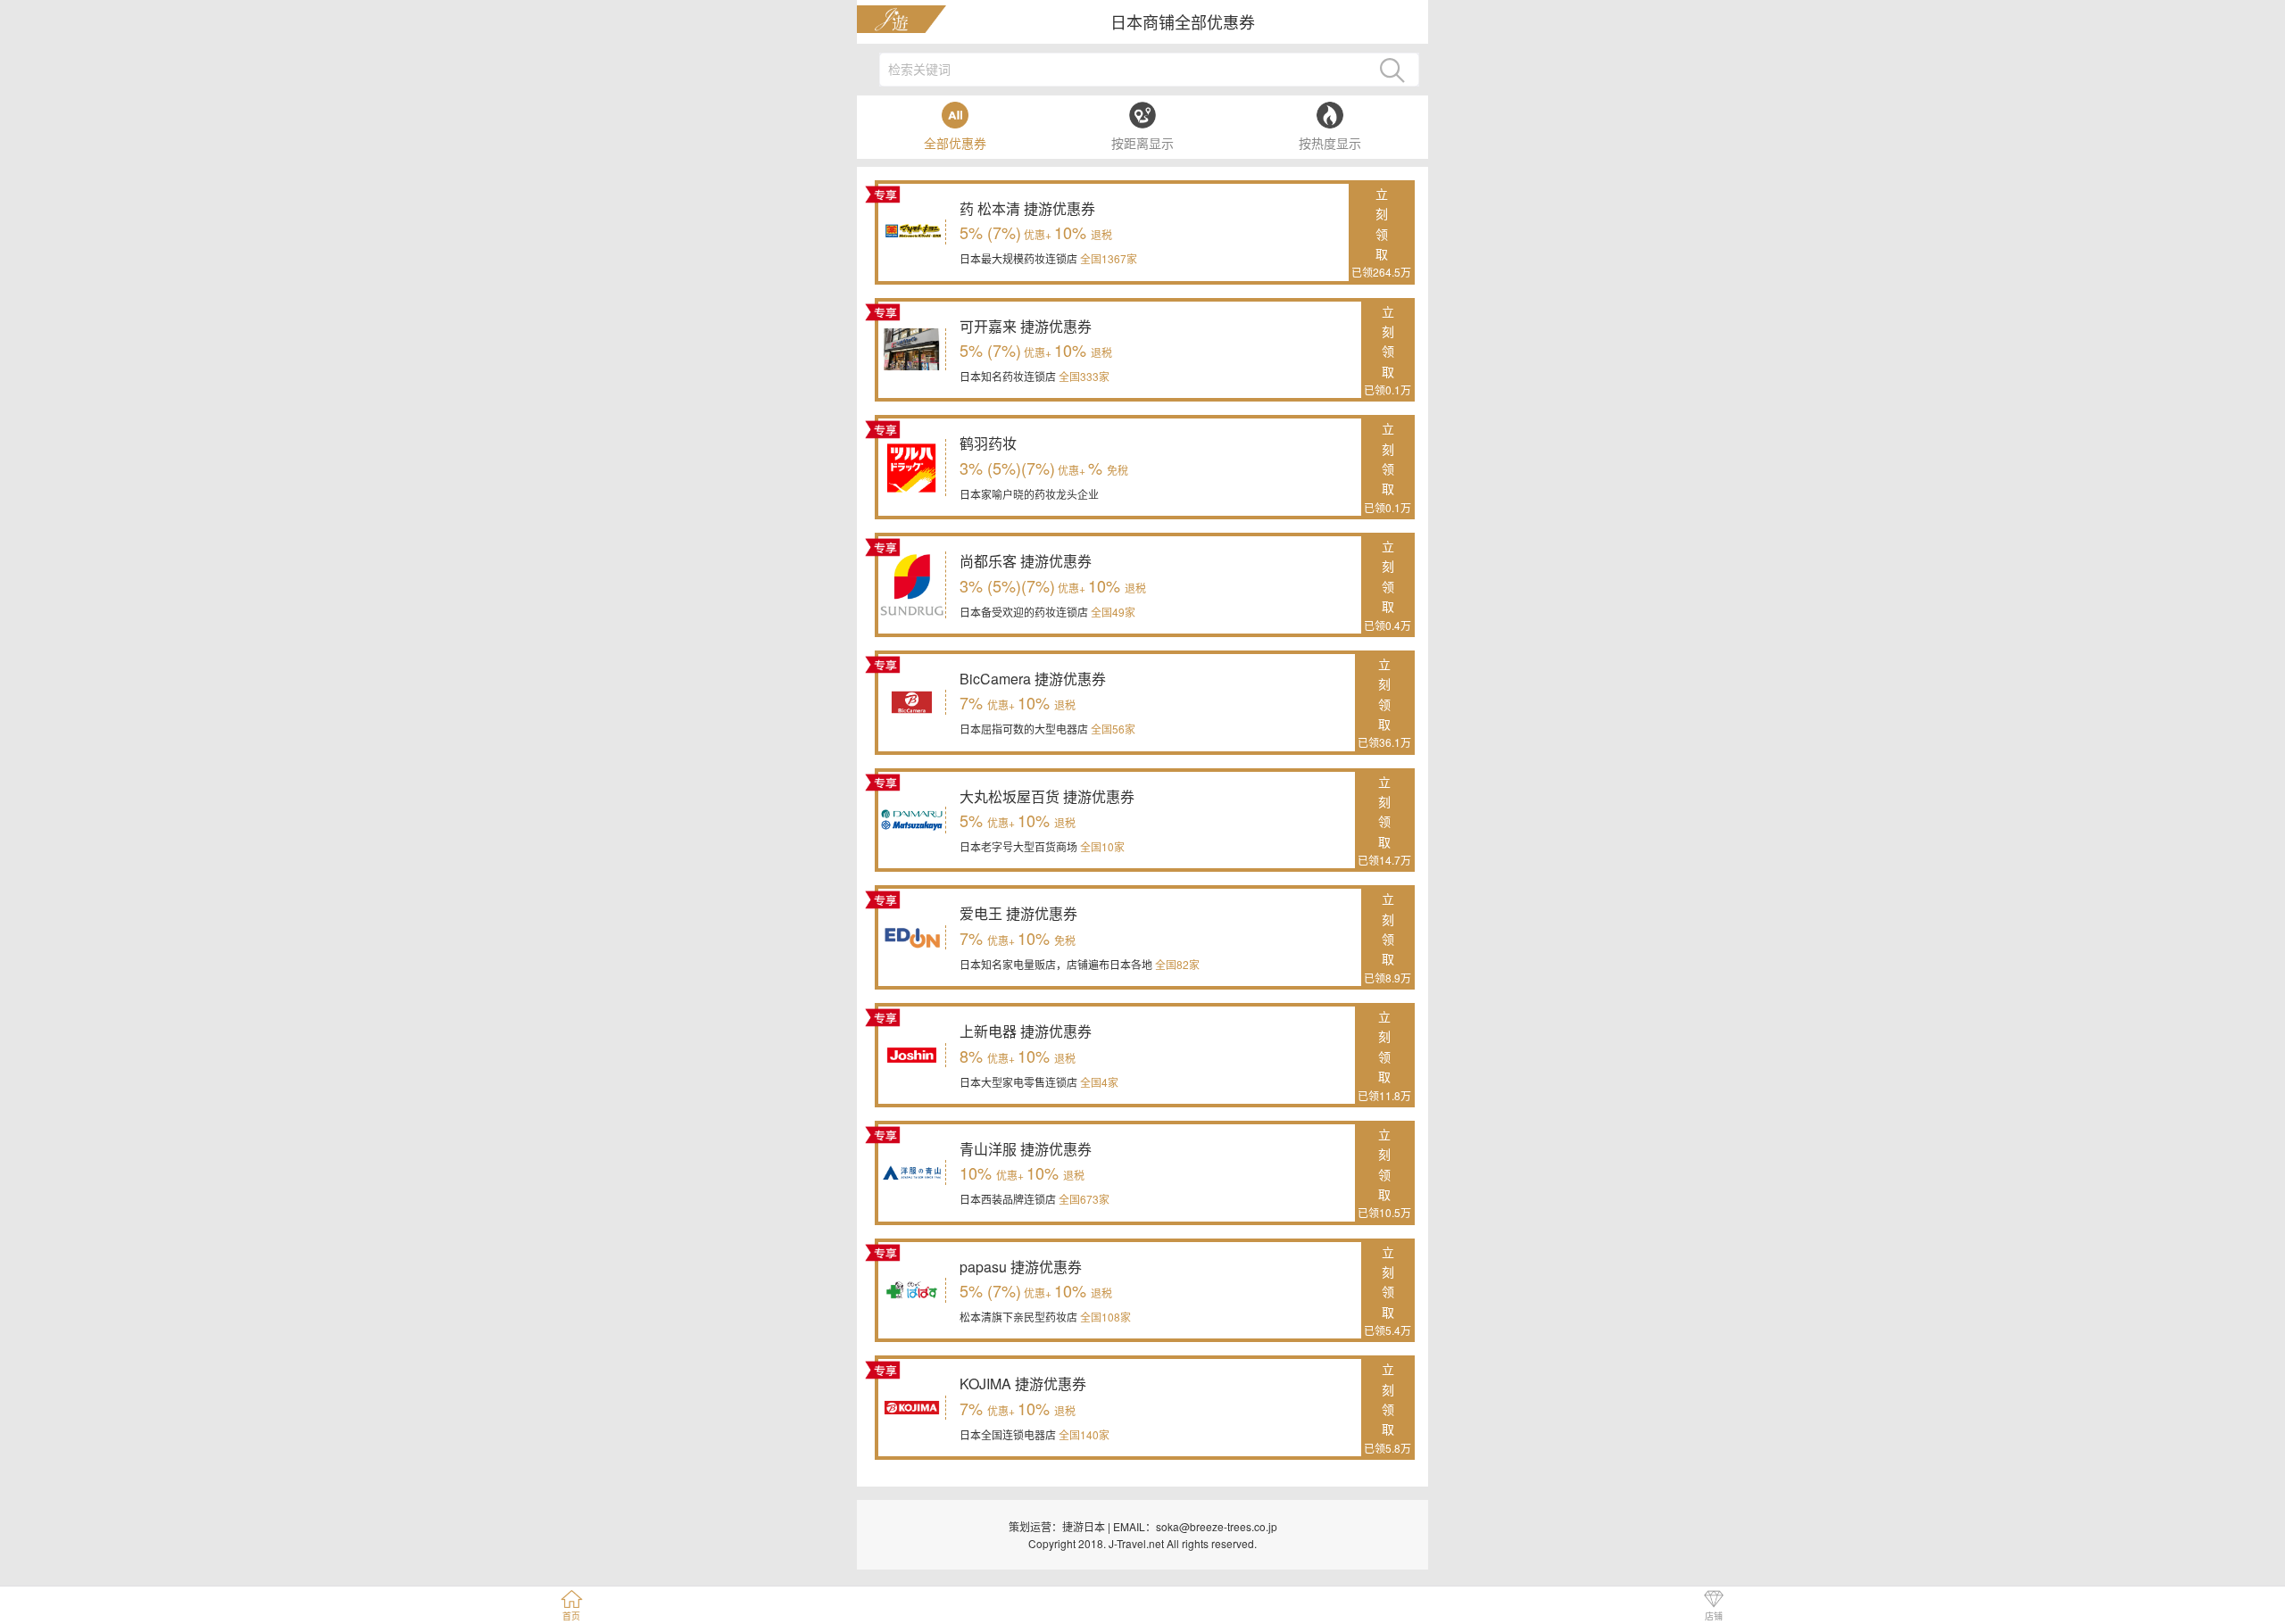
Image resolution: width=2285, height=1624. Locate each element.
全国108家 (1104, 1317)
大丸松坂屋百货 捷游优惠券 (1047, 796)
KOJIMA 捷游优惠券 (1023, 1384)
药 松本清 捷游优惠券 (1027, 208)
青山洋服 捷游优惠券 (1026, 1149)
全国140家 (1083, 1434)
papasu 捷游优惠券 (1021, 1267)
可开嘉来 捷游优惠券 (1026, 326)
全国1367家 (1107, 258)
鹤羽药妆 (988, 443)
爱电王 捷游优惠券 (1018, 913)
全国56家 (1112, 729)
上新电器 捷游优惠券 (1026, 1031)
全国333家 (1083, 376)
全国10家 (1101, 846)
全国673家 (1083, 1199)
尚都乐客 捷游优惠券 (1026, 561)
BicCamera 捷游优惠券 (1033, 679)
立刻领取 (1381, 232)
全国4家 (1098, 1082)
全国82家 (1176, 964)
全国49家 (1112, 612)
